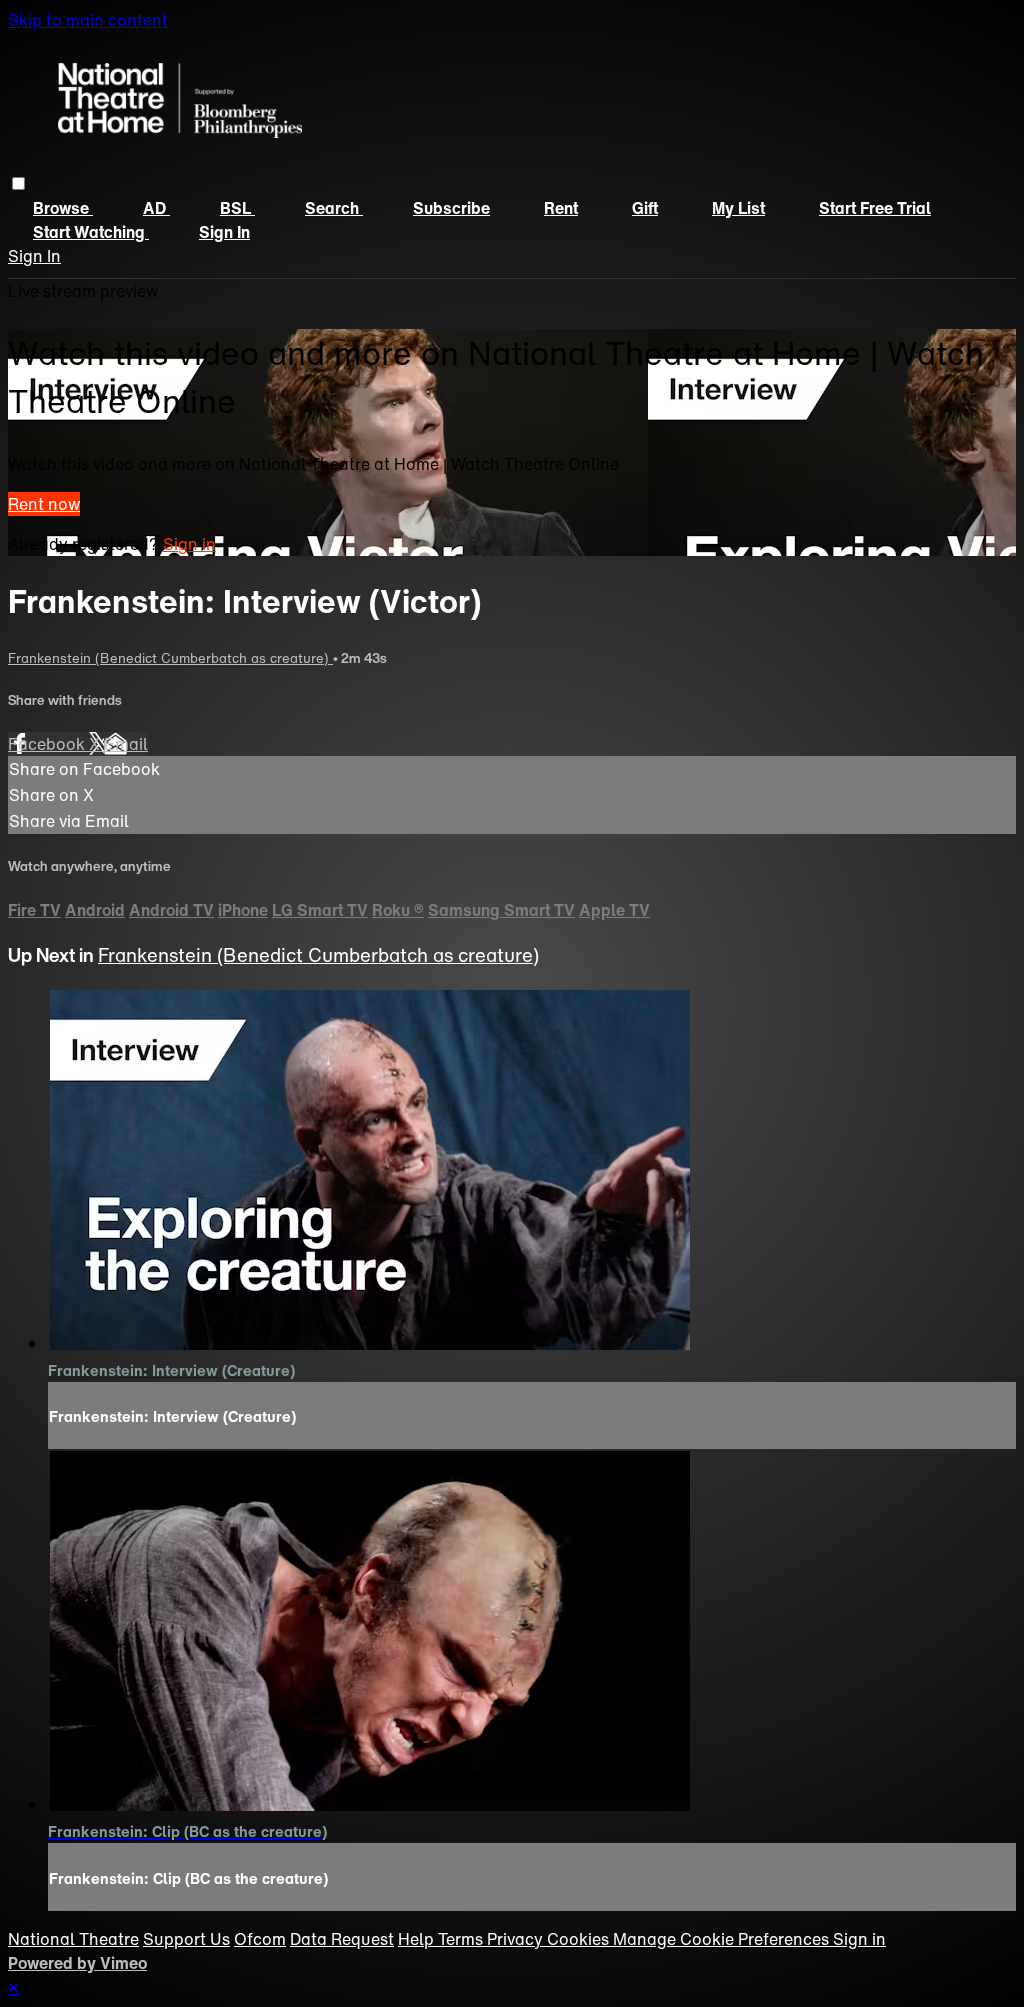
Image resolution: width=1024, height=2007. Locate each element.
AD (156, 208)
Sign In (34, 256)
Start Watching (91, 232)
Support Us (186, 1939)
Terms (462, 1939)
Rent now (44, 504)
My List (738, 208)
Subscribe (451, 208)
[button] (18, 183)
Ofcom (260, 1939)
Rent (561, 208)
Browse (63, 208)
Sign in (224, 232)
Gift (645, 208)
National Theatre (73, 1939)
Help (418, 1939)
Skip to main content (88, 20)
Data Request (342, 1939)
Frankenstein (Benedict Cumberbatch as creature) (170, 658)
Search (334, 208)
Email (126, 744)
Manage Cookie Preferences (723, 1939)
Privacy (517, 1939)
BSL (237, 208)
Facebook (48, 744)
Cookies (580, 1939)
